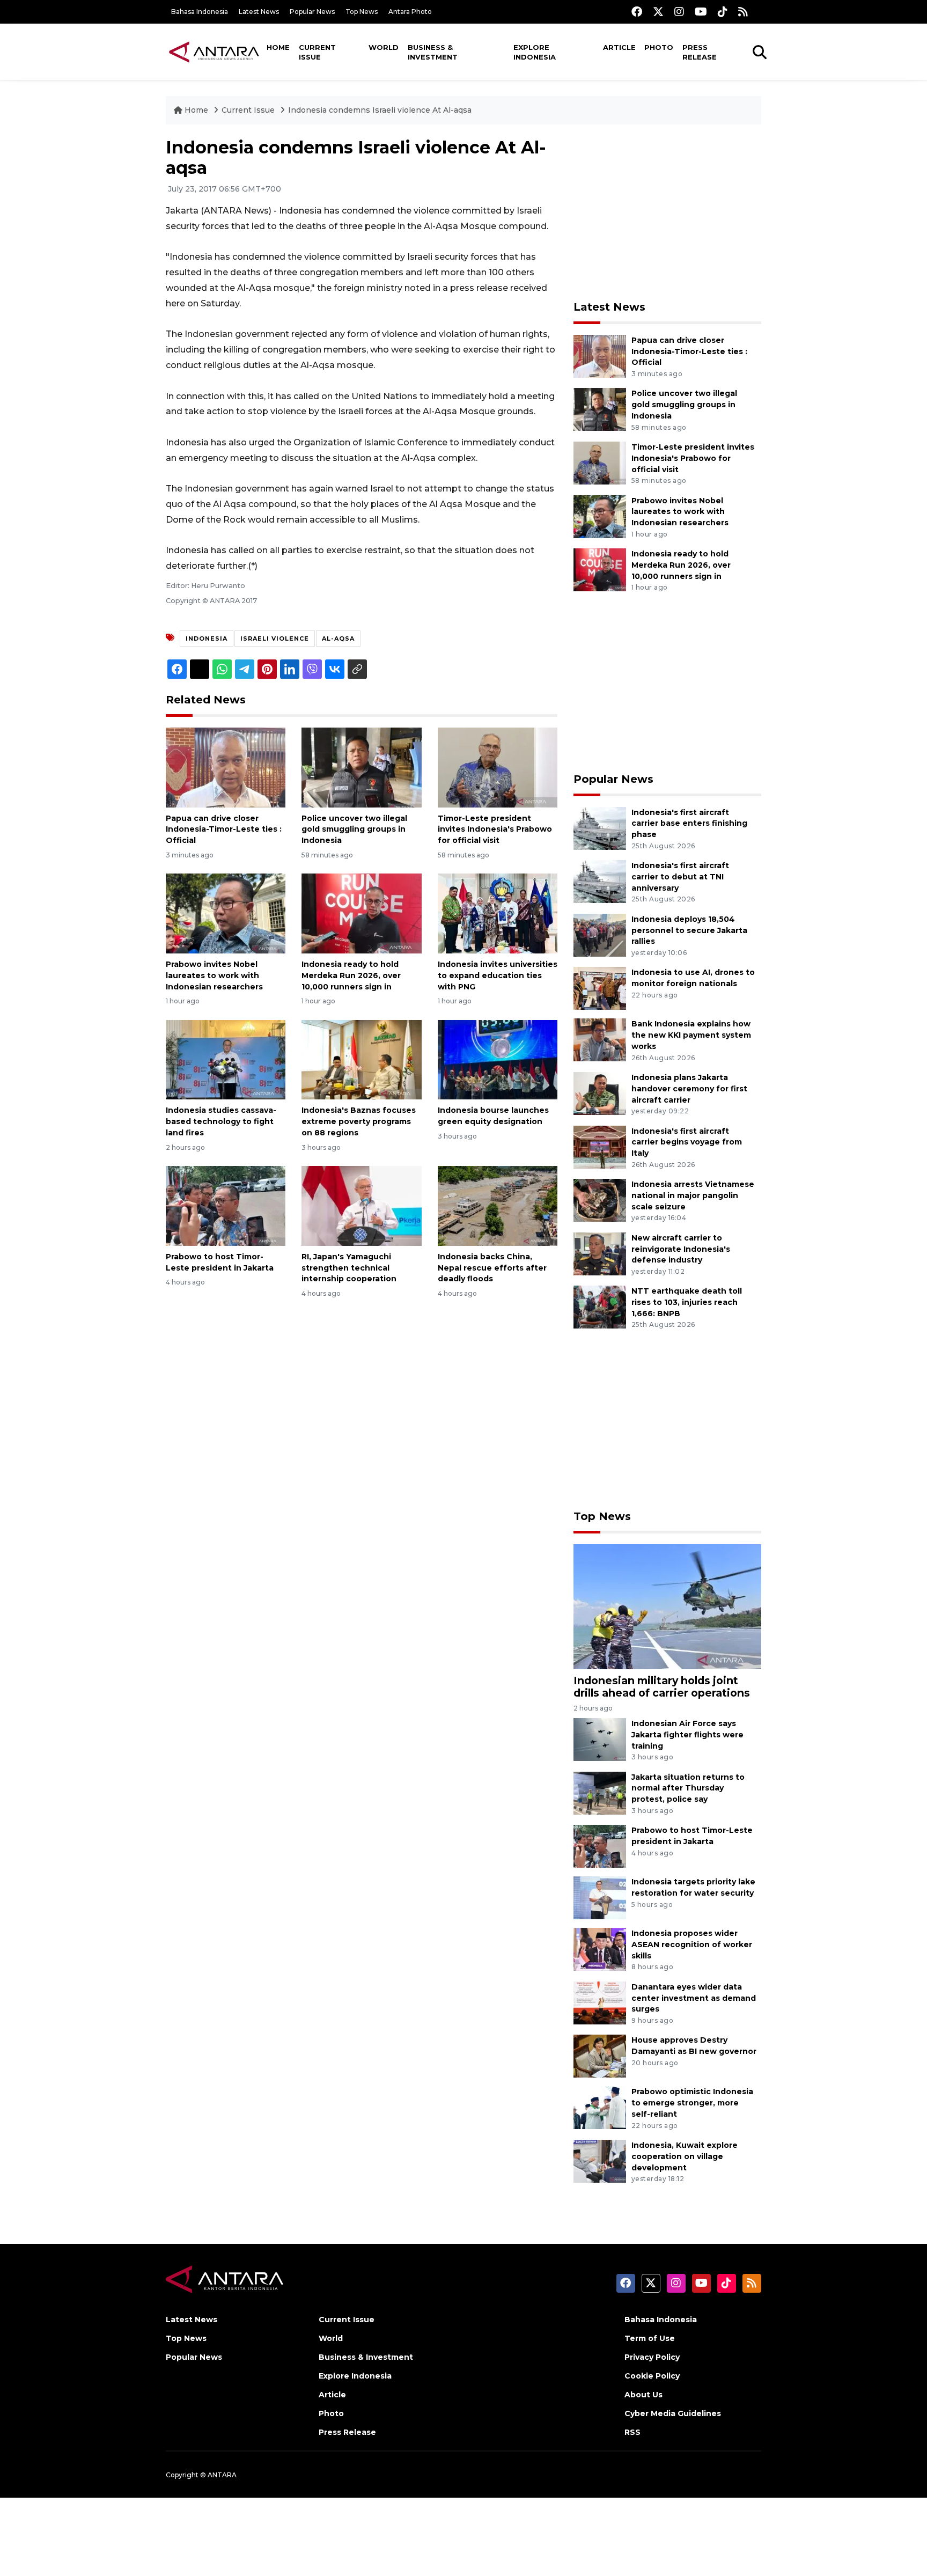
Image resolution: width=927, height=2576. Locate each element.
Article (619, 47)
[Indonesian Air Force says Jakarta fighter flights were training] (600, 1739)
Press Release (700, 52)
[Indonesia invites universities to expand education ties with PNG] (498, 913)
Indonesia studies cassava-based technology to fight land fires (221, 1121)
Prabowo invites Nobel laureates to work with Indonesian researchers (214, 975)
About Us (643, 2395)
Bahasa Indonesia (200, 12)
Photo (659, 47)
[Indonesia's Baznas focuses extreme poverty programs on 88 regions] (361, 1059)
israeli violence (275, 639)
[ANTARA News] (214, 52)
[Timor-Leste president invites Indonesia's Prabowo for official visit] (498, 766)
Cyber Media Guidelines (673, 2413)
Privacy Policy (652, 2357)
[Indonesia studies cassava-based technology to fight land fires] (226, 1059)
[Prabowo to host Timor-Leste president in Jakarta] (226, 1205)
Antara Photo (410, 12)
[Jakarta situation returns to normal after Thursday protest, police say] (600, 1792)
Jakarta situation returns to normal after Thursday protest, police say (688, 1788)
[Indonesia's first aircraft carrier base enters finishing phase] (600, 828)
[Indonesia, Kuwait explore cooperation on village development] (600, 2160)
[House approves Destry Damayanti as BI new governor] (600, 2056)
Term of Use (650, 2338)
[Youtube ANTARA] (701, 12)
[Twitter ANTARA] (658, 12)
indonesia (207, 639)
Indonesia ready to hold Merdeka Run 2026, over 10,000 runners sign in (351, 975)
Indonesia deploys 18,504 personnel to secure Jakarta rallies (689, 930)
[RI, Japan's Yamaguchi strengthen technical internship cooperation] (361, 1205)
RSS (632, 2432)
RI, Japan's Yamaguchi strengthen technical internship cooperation (349, 1268)
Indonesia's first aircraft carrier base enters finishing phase (689, 824)
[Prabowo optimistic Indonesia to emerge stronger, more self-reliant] (600, 2107)
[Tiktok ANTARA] (723, 12)
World (384, 47)
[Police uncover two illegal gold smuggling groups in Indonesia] (361, 766)
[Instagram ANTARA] (679, 12)
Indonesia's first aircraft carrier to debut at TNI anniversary (680, 877)
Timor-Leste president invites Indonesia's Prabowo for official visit (495, 830)
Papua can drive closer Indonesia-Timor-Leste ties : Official (224, 830)
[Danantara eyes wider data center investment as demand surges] (600, 2002)
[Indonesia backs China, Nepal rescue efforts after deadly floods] (498, 1205)
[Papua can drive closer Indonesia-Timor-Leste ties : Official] (226, 766)
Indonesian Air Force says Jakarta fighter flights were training (687, 1735)
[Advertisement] (667, 212)
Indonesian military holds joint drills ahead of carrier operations (662, 1687)
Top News (362, 12)
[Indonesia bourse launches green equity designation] (498, 1059)
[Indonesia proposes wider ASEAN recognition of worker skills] (600, 1948)
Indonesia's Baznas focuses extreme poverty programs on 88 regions (359, 1121)
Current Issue (317, 52)
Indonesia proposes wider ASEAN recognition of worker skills (692, 1944)
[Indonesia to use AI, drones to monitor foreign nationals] (600, 988)
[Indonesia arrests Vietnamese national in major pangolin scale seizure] (600, 1199)
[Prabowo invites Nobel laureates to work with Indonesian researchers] (226, 913)
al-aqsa (338, 639)
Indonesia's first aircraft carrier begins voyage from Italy (687, 1142)
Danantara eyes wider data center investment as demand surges (694, 1998)
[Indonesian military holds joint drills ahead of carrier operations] (667, 1606)
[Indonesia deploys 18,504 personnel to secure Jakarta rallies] (600, 934)
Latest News (259, 12)
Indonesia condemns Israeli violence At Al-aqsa (380, 110)
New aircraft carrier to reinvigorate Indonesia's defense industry (681, 1249)
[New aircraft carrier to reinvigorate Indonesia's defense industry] (600, 1253)
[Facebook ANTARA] (637, 12)
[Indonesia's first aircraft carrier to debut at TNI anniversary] (600, 881)
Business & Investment (433, 52)
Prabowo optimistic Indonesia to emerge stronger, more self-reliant (692, 2103)
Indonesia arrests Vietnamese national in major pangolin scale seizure (693, 1195)
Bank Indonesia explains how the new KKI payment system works (691, 1035)
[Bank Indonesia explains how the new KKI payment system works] (600, 1040)
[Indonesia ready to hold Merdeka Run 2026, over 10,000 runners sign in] (361, 913)
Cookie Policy (652, 2376)
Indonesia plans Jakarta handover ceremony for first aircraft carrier (689, 1089)
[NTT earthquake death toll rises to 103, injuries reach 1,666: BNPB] (600, 1307)
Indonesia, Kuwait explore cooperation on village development (685, 2156)
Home (278, 47)
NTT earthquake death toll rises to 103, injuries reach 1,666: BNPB (687, 1302)
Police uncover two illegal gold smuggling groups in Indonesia (354, 830)
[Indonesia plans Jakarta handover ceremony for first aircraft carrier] (600, 1093)
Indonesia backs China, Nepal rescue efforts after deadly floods (492, 1268)
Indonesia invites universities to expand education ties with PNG (498, 975)
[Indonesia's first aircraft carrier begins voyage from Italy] (600, 1146)
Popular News (312, 12)
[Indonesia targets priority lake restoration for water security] (600, 1897)
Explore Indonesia (535, 52)
